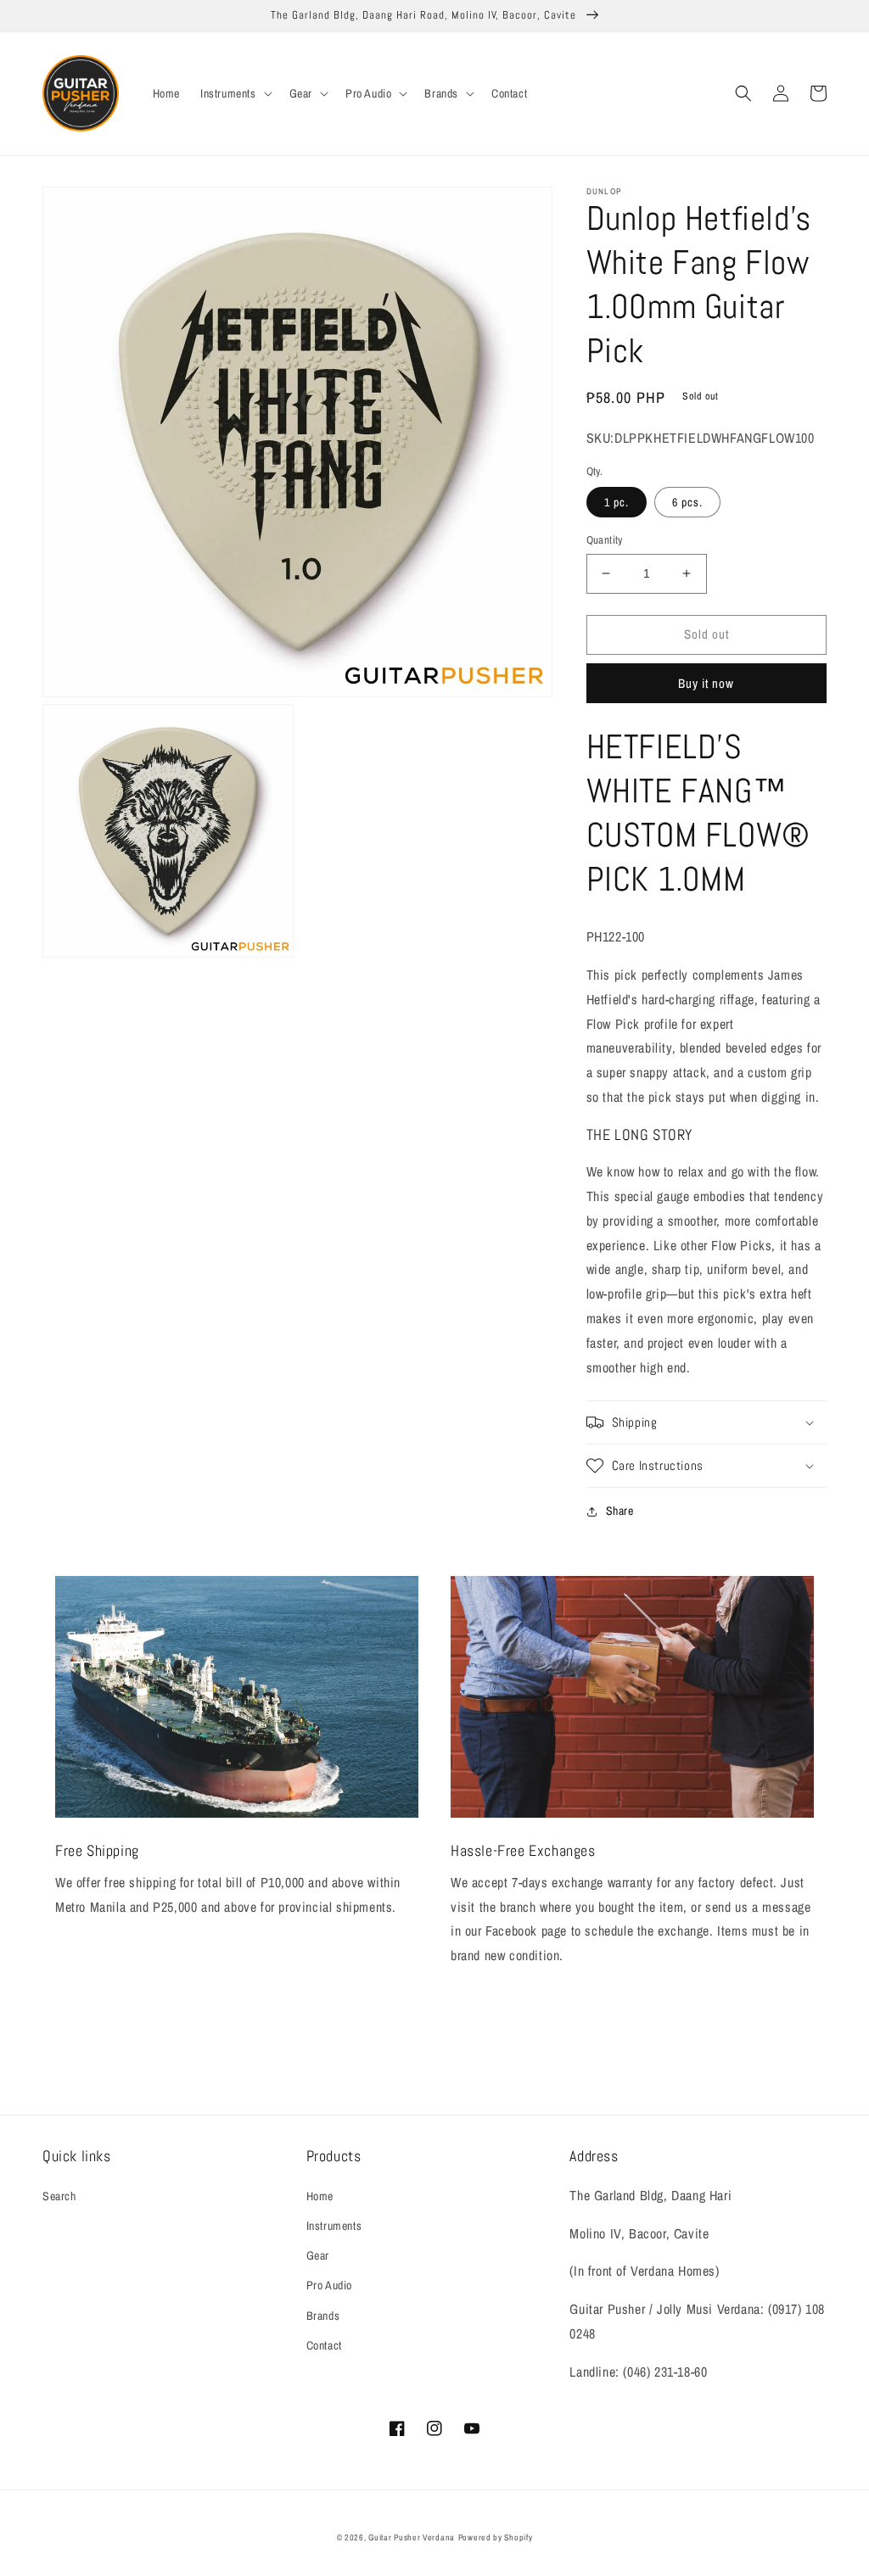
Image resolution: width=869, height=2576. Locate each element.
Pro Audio (329, 2285)
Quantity (605, 540)
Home (320, 2196)
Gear (318, 2255)
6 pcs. (687, 502)
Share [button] (620, 1511)
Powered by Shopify (496, 2537)
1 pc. (617, 502)
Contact (324, 2345)
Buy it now (706, 683)
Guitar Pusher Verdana (412, 2537)
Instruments (334, 2226)
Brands (323, 2316)
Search (59, 2196)
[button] (235, 93)
